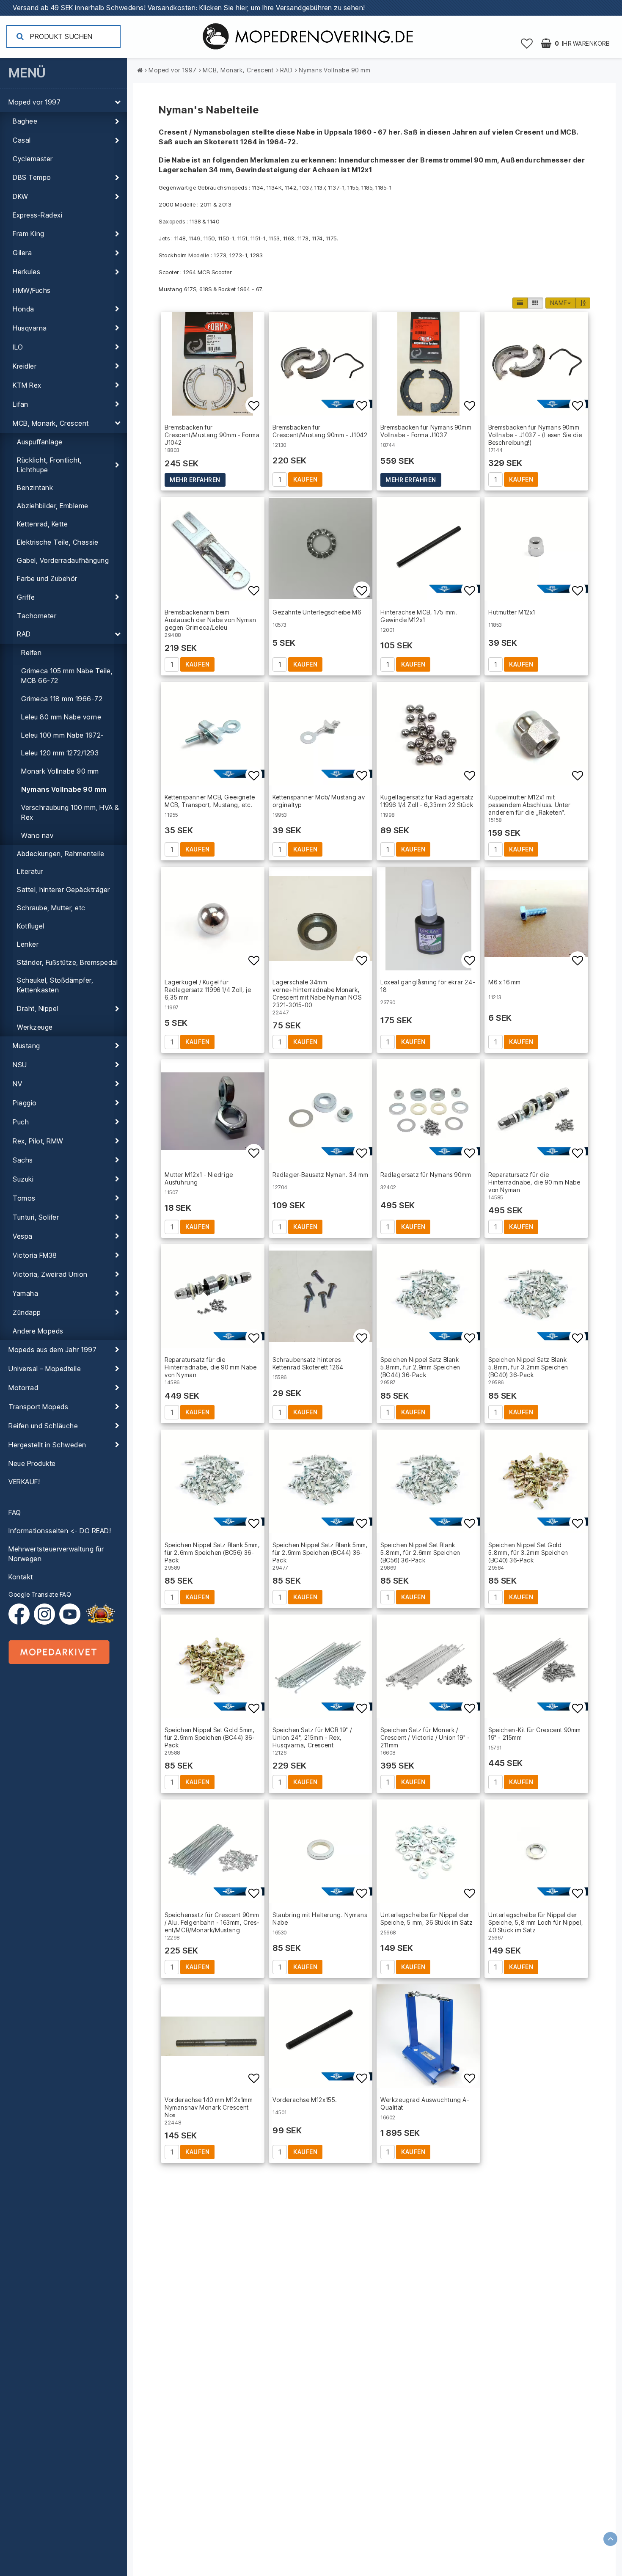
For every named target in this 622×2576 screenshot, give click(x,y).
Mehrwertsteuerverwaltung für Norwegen (56, 1554)
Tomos (24, 1198)
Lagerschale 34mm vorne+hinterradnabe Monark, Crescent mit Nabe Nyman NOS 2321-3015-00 (317, 993)
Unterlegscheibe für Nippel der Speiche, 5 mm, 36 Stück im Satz (427, 1919)
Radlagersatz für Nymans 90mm (426, 1175)
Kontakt (21, 1577)
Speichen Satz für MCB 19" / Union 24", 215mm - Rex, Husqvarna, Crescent (312, 1737)
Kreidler (25, 366)
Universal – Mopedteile (45, 1369)
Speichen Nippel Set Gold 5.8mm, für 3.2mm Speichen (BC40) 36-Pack (528, 1552)
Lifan (21, 404)
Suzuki (23, 1179)
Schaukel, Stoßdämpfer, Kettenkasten (55, 985)
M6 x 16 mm (505, 982)
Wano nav (37, 835)
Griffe (26, 597)
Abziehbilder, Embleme (53, 506)
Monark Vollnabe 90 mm (60, 771)
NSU (20, 1065)
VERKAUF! (24, 1482)
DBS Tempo (32, 177)
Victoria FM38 (35, 1255)
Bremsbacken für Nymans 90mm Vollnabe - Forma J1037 (426, 431)
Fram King (29, 234)
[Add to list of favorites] (213, 364)
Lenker (28, 944)
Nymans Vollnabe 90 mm (64, 789)
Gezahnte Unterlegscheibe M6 (317, 612)
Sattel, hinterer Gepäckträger (63, 890)
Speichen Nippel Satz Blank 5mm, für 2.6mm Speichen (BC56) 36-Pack (212, 1552)
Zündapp (27, 1312)
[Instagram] (47, 1614)
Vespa (23, 1236)
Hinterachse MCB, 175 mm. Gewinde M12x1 (419, 616)
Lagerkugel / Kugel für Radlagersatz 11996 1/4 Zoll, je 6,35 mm (208, 990)
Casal (22, 140)
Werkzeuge (35, 1027)
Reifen (31, 653)
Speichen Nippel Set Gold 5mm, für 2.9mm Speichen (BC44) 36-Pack (210, 1737)
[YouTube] (70, 1614)
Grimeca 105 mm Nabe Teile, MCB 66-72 (67, 676)
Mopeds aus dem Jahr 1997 (52, 1350)
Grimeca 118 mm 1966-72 (62, 699)
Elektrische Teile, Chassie (58, 542)
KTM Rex (27, 385)
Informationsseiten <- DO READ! (60, 1531)
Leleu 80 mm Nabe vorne (61, 717)
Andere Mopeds (38, 1331)
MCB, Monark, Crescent (51, 423)
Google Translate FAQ (40, 1594)
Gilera (22, 253)
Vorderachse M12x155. (305, 2100)
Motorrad (23, 1388)
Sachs (23, 1160)
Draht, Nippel (38, 1008)
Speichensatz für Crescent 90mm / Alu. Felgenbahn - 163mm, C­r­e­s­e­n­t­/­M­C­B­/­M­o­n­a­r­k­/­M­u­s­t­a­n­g (212, 1922)
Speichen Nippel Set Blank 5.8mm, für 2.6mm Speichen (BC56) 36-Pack (420, 1552)
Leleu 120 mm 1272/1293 (60, 753)
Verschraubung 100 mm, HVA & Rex (70, 812)
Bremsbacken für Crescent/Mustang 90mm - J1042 (320, 431)
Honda (23, 309)
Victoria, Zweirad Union (50, 1274)
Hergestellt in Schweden (47, 1445)
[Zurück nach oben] (610, 2539)
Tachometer (37, 616)
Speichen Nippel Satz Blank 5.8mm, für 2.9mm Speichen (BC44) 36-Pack (420, 1367)
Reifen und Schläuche (43, 1426)
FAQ (15, 1513)
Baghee (25, 121)
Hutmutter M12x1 (512, 612)
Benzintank (35, 488)
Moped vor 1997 (34, 102)
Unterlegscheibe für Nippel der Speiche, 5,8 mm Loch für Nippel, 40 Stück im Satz (536, 1922)
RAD (24, 634)
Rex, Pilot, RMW (38, 1141)
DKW (21, 196)
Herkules (26, 272)
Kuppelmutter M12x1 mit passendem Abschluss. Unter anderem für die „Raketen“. (530, 805)
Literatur (30, 871)
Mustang (26, 1046)
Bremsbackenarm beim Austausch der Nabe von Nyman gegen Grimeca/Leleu (211, 620)
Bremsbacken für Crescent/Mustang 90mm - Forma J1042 (212, 435)
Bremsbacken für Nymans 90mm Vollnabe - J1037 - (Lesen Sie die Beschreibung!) (535, 435)
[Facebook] (21, 1614)
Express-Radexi (37, 215)
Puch (21, 1122)
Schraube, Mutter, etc (51, 908)
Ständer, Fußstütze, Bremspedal (67, 962)
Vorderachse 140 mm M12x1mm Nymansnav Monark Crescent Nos (209, 2107)
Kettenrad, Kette (42, 524)
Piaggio (25, 1103)
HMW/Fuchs (32, 290)
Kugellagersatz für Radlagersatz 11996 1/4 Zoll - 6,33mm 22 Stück (427, 801)
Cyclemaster (33, 159)
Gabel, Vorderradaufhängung (63, 560)
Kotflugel (31, 926)
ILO (18, 347)
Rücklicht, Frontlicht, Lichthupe (49, 465)
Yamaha (25, 1293)
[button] (527, 43)
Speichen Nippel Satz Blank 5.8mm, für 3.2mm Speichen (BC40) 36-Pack (528, 1367)
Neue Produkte (32, 1463)
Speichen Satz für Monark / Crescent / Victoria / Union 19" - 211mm (425, 1737)
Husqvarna (30, 328)
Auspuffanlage (40, 442)
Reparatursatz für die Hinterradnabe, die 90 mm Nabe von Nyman (534, 1182)
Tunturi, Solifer (36, 1217)
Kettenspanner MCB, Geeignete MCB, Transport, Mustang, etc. (210, 801)
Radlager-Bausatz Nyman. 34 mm (320, 1175)
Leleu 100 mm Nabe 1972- (63, 735)
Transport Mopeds (38, 1407)
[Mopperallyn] (100, 1614)
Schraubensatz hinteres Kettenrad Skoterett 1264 (308, 1363)
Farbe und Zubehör (47, 579)
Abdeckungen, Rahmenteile (61, 854)
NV (17, 1084)
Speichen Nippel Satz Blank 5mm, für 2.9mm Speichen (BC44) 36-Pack (320, 1552)
